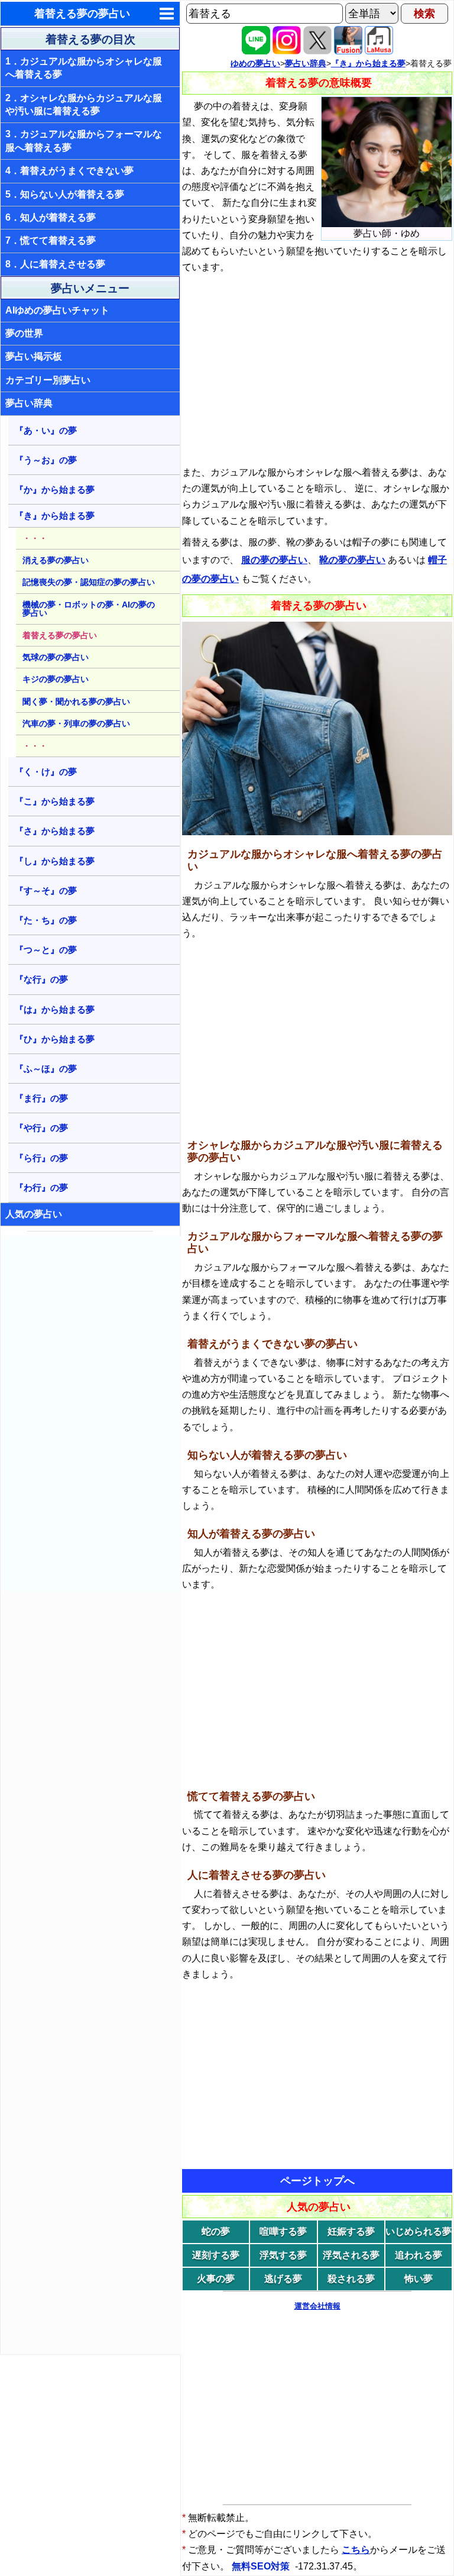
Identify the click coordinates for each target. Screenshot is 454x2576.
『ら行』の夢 (41, 1158)
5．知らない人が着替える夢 (65, 194)
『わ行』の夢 (41, 1187)
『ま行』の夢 (41, 1098)
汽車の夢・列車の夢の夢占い (76, 723)
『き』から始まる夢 (55, 515)
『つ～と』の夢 (46, 950)
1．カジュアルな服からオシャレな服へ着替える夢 (84, 68)
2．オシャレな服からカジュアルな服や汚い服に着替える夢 (84, 104)
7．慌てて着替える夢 (51, 240)
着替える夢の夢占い (82, 14)
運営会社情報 (317, 2306)
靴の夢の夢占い (352, 560)
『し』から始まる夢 (55, 861)
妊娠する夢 (351, 2231)
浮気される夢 (351, 2255)
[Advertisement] (91, 1414)
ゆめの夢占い (255, 63)
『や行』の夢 (41, 1128)
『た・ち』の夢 (46, 920)
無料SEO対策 (262, 2566)
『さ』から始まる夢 (55, 831)
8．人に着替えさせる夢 (55, 264)
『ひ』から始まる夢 (55, 1039)
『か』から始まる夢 (55, 489)
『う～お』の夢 (46, 460)
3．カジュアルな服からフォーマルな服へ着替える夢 (84, 140)
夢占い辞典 (29, 403)
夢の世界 (24, 333)
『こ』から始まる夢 (55, 801)
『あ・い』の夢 (46, 430)
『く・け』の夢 (46, 772)
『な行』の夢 (41, 979)
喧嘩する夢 (283, 2231)
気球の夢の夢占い (56, 657)
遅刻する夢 (216, 2255)
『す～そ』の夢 (46, 891)
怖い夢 (419, 2279)
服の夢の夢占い (274, 560)
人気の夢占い (34, 1214)
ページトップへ (317, 2181)
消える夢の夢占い (56, 560)
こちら (356, 2550)
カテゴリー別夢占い (48, 380)
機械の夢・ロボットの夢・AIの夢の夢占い (89, 609)
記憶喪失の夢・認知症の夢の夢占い (89, 582)
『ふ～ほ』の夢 (46, 1069)
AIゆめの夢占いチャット (57, 310)
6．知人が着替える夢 (51, 217)
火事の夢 (216, 2279)
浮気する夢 (283, 2255)
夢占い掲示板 (34, 356)
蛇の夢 (216, 2231)
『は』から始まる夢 (55, 1009)
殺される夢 (351, 2279)
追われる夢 (419, 2255)
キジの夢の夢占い (56, 679)
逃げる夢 (283, 2279)
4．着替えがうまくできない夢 (69, 171)
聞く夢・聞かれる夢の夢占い (76, 702)
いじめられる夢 (419, 2231)
